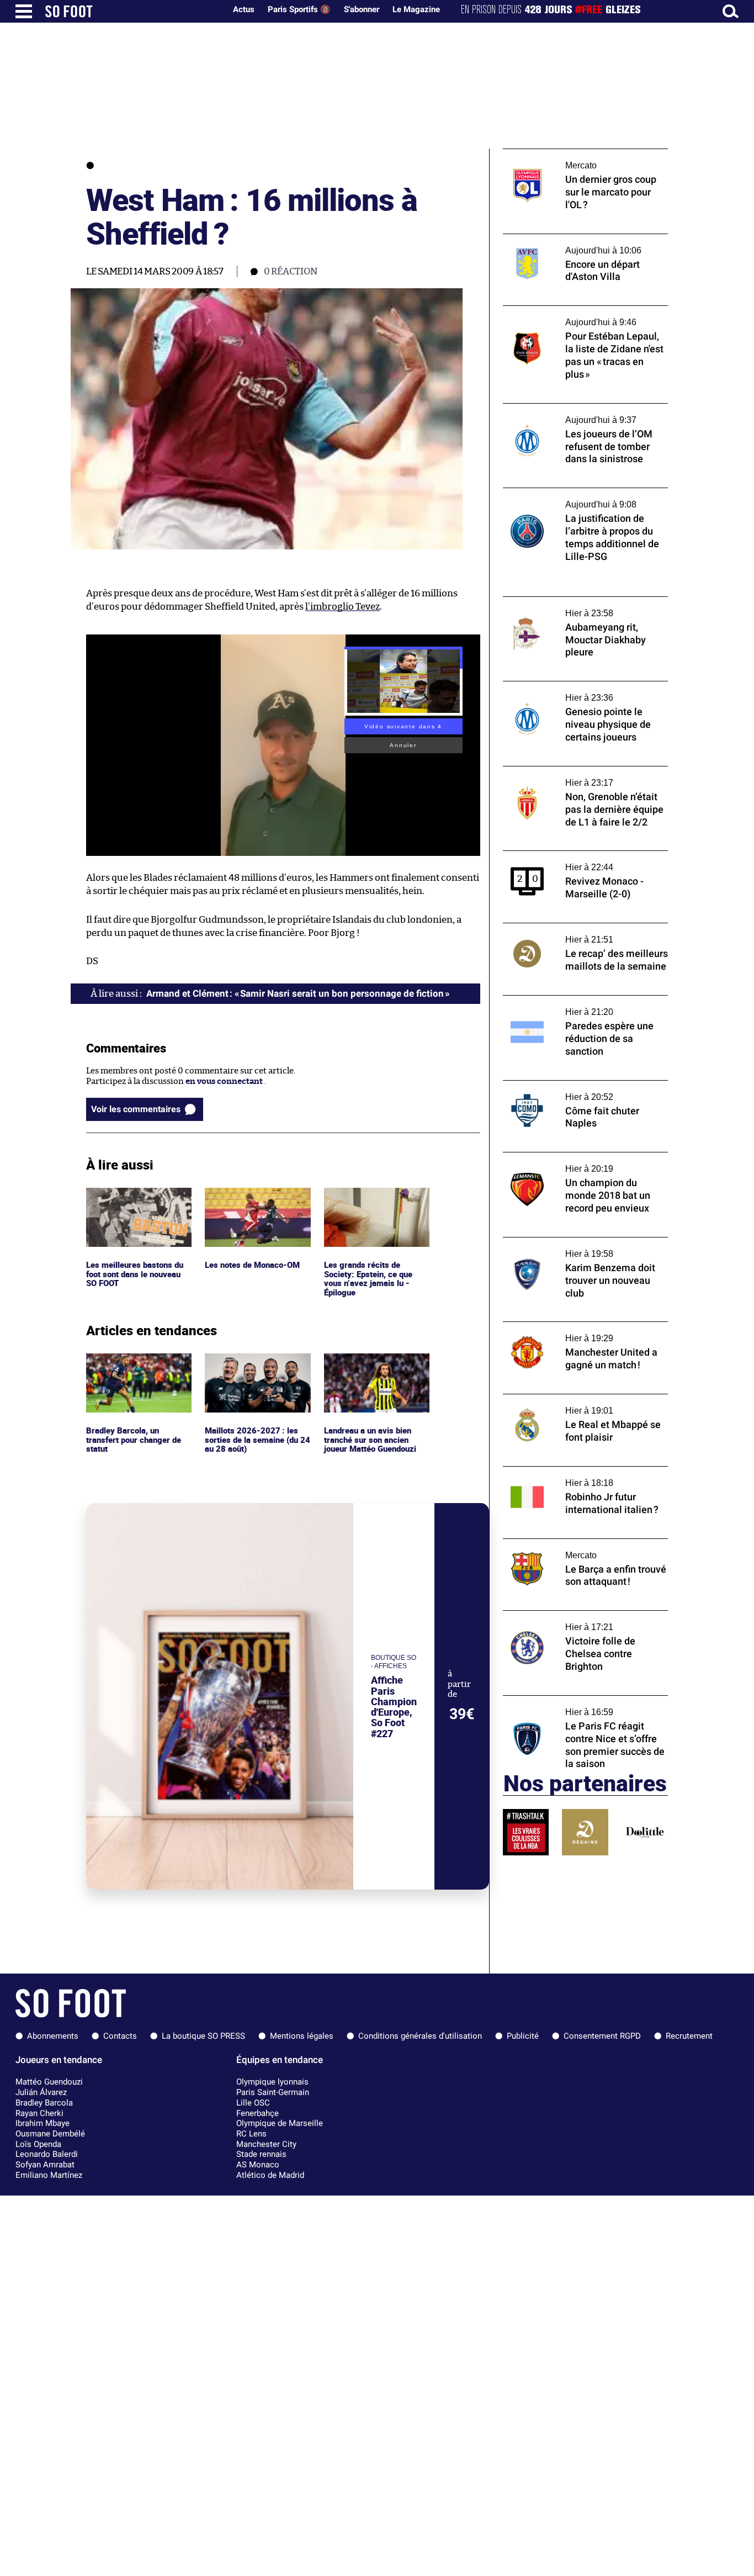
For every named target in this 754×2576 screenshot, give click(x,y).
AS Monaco (258, 2165)
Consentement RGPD (602, 2036)
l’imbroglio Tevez (343, 607)
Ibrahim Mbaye (43, 2123)
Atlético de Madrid (270, 2175)
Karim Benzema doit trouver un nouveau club (582, 1247)
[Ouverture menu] (24, 11)
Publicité (523, 2036)
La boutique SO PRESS (203, 2036)
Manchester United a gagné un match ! (577, 1327)
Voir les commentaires (136, 1109)
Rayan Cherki (39, 2113)
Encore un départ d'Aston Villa (562, 239)
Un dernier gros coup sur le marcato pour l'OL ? (583, 159)
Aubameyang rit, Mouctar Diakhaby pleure (585, 602)
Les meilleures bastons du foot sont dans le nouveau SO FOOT (136, 1203)
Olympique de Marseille (280, 2123)
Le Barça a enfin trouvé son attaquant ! (578, 1544)
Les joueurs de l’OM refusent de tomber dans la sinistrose (578, 414)
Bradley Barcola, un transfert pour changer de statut (136, 1368)
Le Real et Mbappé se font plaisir (565, 1399)
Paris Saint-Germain (273, 2092)
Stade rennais (261, 2154)
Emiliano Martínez (49, 2175)
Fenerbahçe (257, 2113)
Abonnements (53, 2036)
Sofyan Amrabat (45, 2165)
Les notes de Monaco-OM (254, 1192)
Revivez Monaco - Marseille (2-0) (566, 856)
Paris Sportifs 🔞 (299, 9)
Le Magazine (416, 9)
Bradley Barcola (44, 2103)
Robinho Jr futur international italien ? (578, 1471)
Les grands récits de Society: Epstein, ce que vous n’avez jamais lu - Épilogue (369, 1208)
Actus (244, 9)
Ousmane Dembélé (50, 2134)
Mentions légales (302, 2036)
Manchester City (266, 2144)
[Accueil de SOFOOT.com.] (132, 11)
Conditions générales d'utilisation (420, 2036)
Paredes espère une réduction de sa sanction (571, 1006)
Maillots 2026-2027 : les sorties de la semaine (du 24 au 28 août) (253, 1368)
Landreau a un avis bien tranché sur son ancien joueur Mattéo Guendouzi (373, 1368)
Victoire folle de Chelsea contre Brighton (582, 1615)
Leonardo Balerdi (47, 2154)
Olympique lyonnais (272, 2082)
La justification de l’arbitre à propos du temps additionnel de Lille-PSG (578, 498)
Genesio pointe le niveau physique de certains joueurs (575, 691)
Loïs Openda (38, 2144)
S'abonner (362, 9)
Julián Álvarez (41, 2092)
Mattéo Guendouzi (49, 2082)
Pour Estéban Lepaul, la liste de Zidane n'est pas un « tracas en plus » (577, 316)
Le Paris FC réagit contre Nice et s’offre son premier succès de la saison (578, 1706)
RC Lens (251, 2134)
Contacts (120, 2036)
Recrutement (689, 2036)
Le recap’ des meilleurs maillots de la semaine (572, 933)
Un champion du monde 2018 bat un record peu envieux (573, 1162)
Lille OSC (253, 2103)
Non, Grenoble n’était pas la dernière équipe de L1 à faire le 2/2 (574, 776)
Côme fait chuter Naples (549, 1085)
